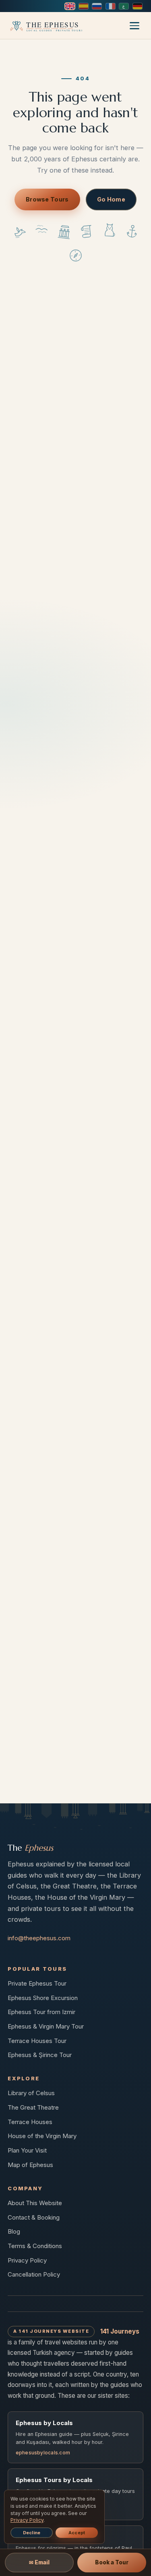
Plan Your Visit (27, 2150)
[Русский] (97, 6)
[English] (70, 6)
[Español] (84, 6)
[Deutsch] (138, 6)
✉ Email (39, 2562)
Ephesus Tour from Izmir (41, 2012)
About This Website (35, 2203)
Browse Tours (47, 199)
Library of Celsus (31, 2093)
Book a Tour (112, 2562)
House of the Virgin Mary (42, 2136)
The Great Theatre (33, 2107)
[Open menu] (134, 25)
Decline (32, 2533)
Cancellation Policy (34, 2274)
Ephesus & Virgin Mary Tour (46, 2026)
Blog (14, 2231)
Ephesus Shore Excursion (43, 1998)
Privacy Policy (27, 2260)
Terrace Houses (30, 2122)
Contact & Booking (34, 2217)
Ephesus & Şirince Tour (40, 2055)
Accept (77, 2533)
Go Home (111, 199)
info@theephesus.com (39, 1938)
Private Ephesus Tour (37, 1983)
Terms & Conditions (35, 2246)
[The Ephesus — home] (45, 26)
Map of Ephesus (30, 2165)
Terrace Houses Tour (37, 2041)
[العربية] (124, 6)
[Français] (111, 6)
